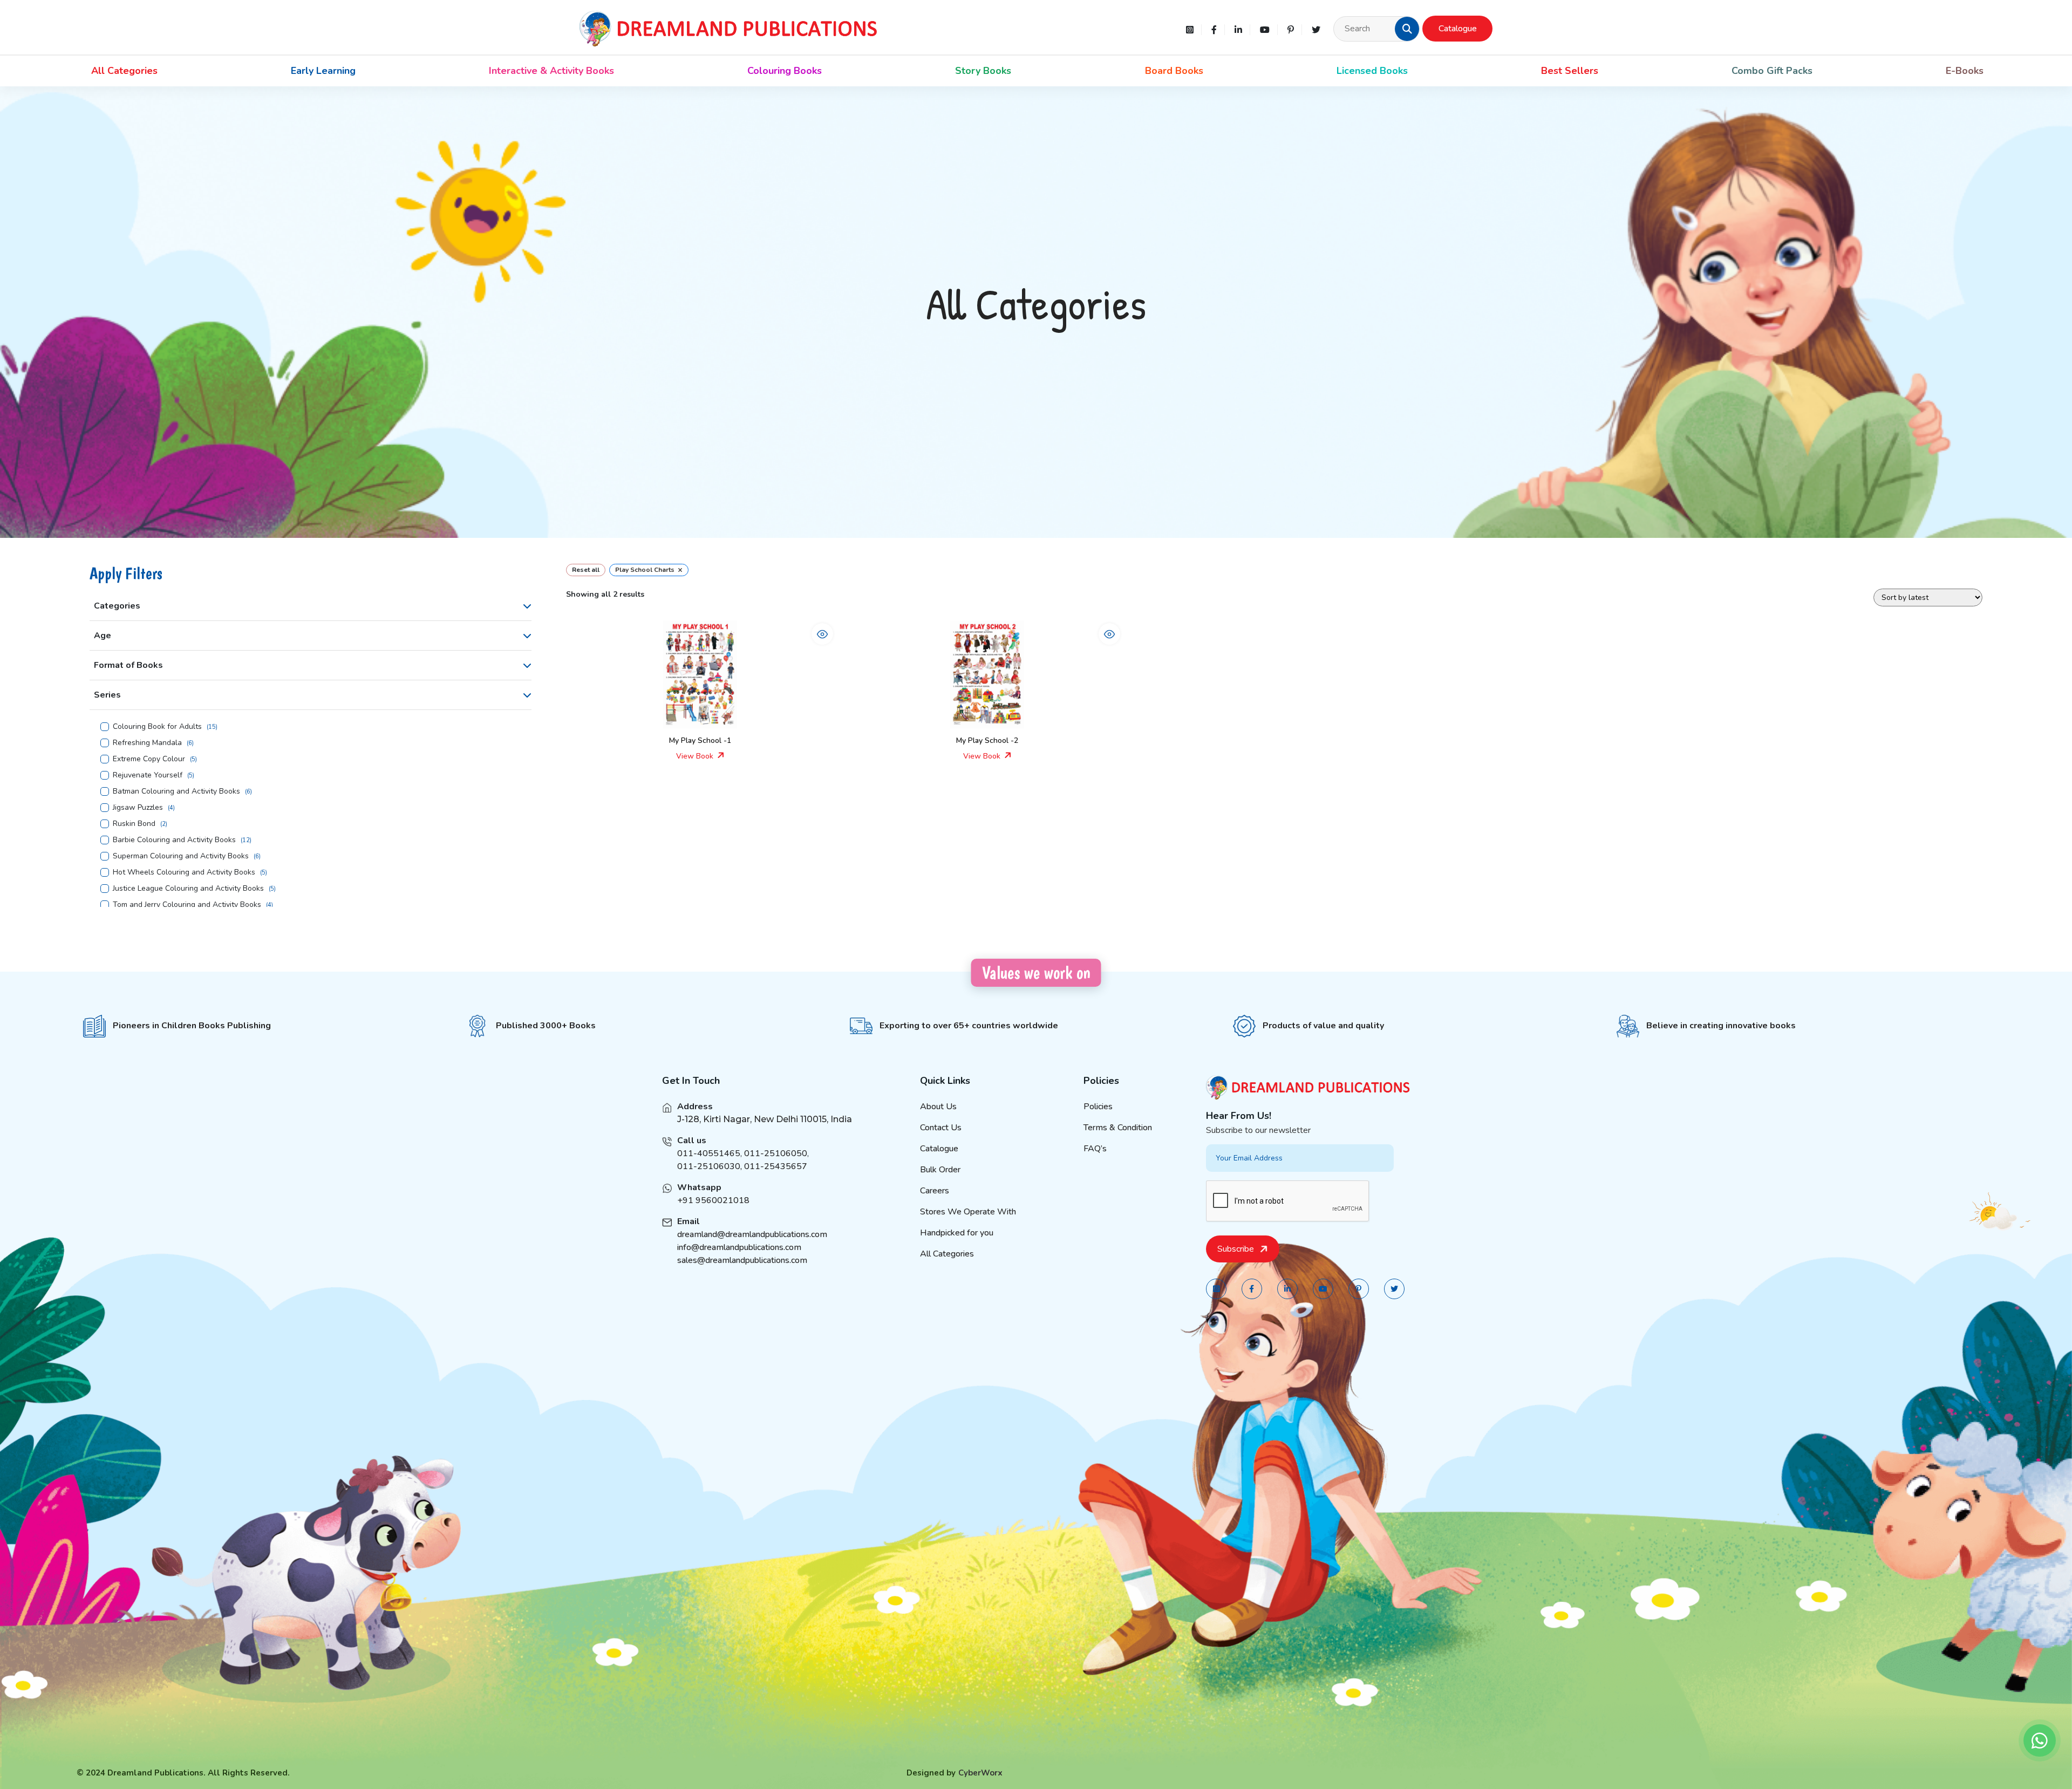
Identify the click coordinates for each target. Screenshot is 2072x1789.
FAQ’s (1095, 1149)
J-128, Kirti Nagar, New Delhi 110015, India (765, 1119)
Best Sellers (1570, 71)
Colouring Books (785, 71)
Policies (1098, 1107)
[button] (1407, 29)
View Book (696, 756)
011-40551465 (709, 1153)
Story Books (983, 71)
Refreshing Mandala (147, 743)
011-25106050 (776, 1153)
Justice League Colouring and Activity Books (188, 889)
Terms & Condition (1118, 1128)
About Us (938, 1107)
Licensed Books (1372, 71)
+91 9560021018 (713, 1200)
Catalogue (1458, 29)
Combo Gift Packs (1772, 71)
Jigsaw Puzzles (138, 808)
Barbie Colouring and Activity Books (174, 840)
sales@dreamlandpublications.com (742, 1260)
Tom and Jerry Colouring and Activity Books (187, 905)
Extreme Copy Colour (149, 759)
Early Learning (323, 71)
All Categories (124, 71)
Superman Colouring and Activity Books (181, 856)
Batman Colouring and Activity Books (176, 791)
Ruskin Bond (134, 824)
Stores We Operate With (968, 1212)
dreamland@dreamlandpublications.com (752, 1234)
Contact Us (941, 1128)
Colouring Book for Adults (157, 727)
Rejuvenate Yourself (148, 775)
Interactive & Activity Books (551, 71)
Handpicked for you (957, 1233)
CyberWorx (980, 1773)
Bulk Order (940, 1170)
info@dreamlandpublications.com (739, 1247)
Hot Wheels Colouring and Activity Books (184, 872)
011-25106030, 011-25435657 (742, 1166)
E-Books (1965, 71)
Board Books (1174, 71)
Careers (935, 1191)
